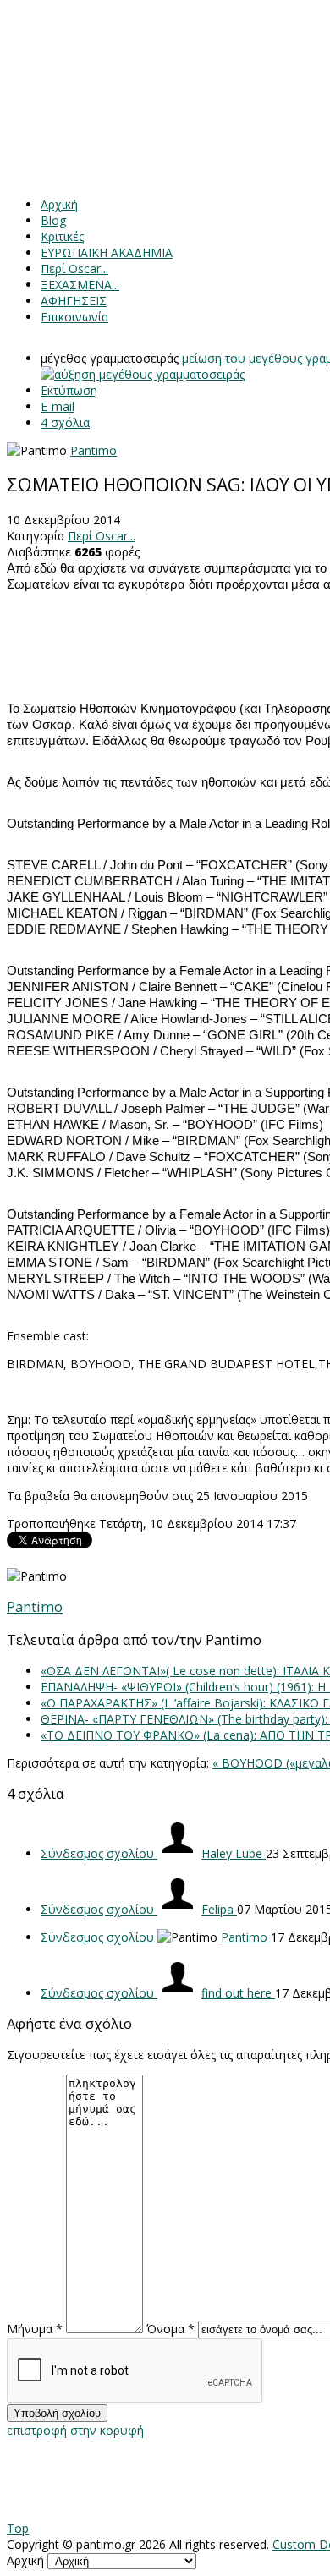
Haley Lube (234, 1853)
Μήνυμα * (35, 2329)
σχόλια (65, 422)
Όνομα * (170, 2329)
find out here (238, 1993)
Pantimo (93, 450)
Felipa (219, 1909)
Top (18, 2528)
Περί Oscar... (102, 536)
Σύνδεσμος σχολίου (99, 1853)
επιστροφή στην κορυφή (75, 2430)
